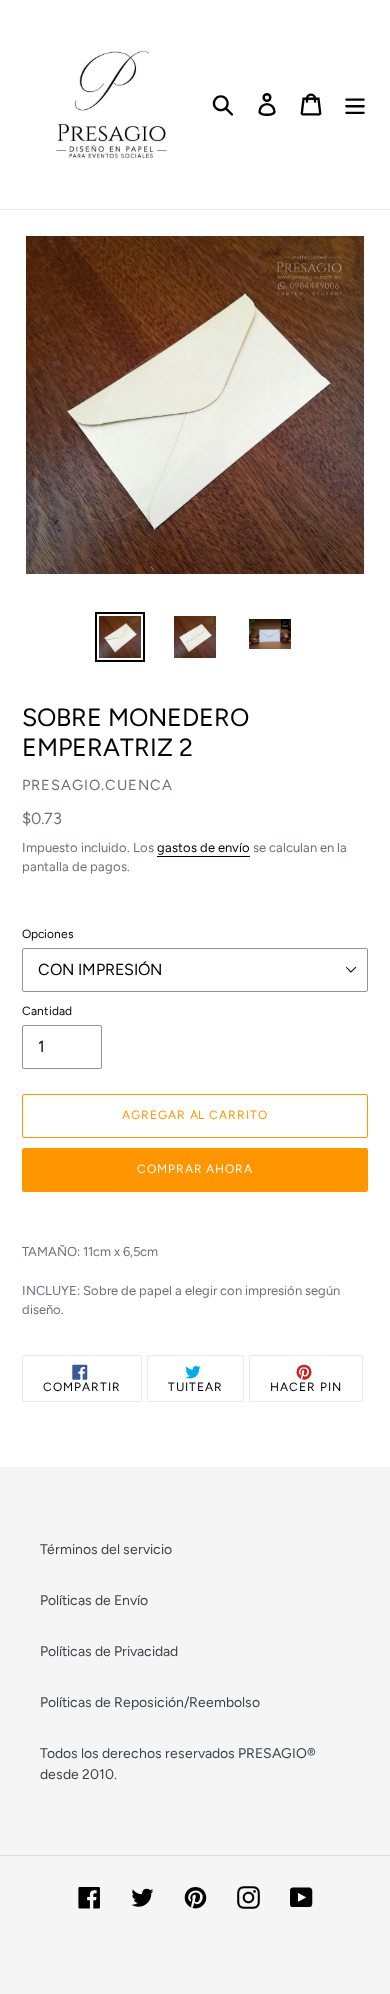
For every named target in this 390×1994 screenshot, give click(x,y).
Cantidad (47, 1011)
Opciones (48, 934)
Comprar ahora (195, 1169)
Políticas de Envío (94, 1600)
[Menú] (355, 104)
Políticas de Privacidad (109, 1651)
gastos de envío (203, 847)
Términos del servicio (106, 1549)
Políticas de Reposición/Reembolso (150, 1702)
